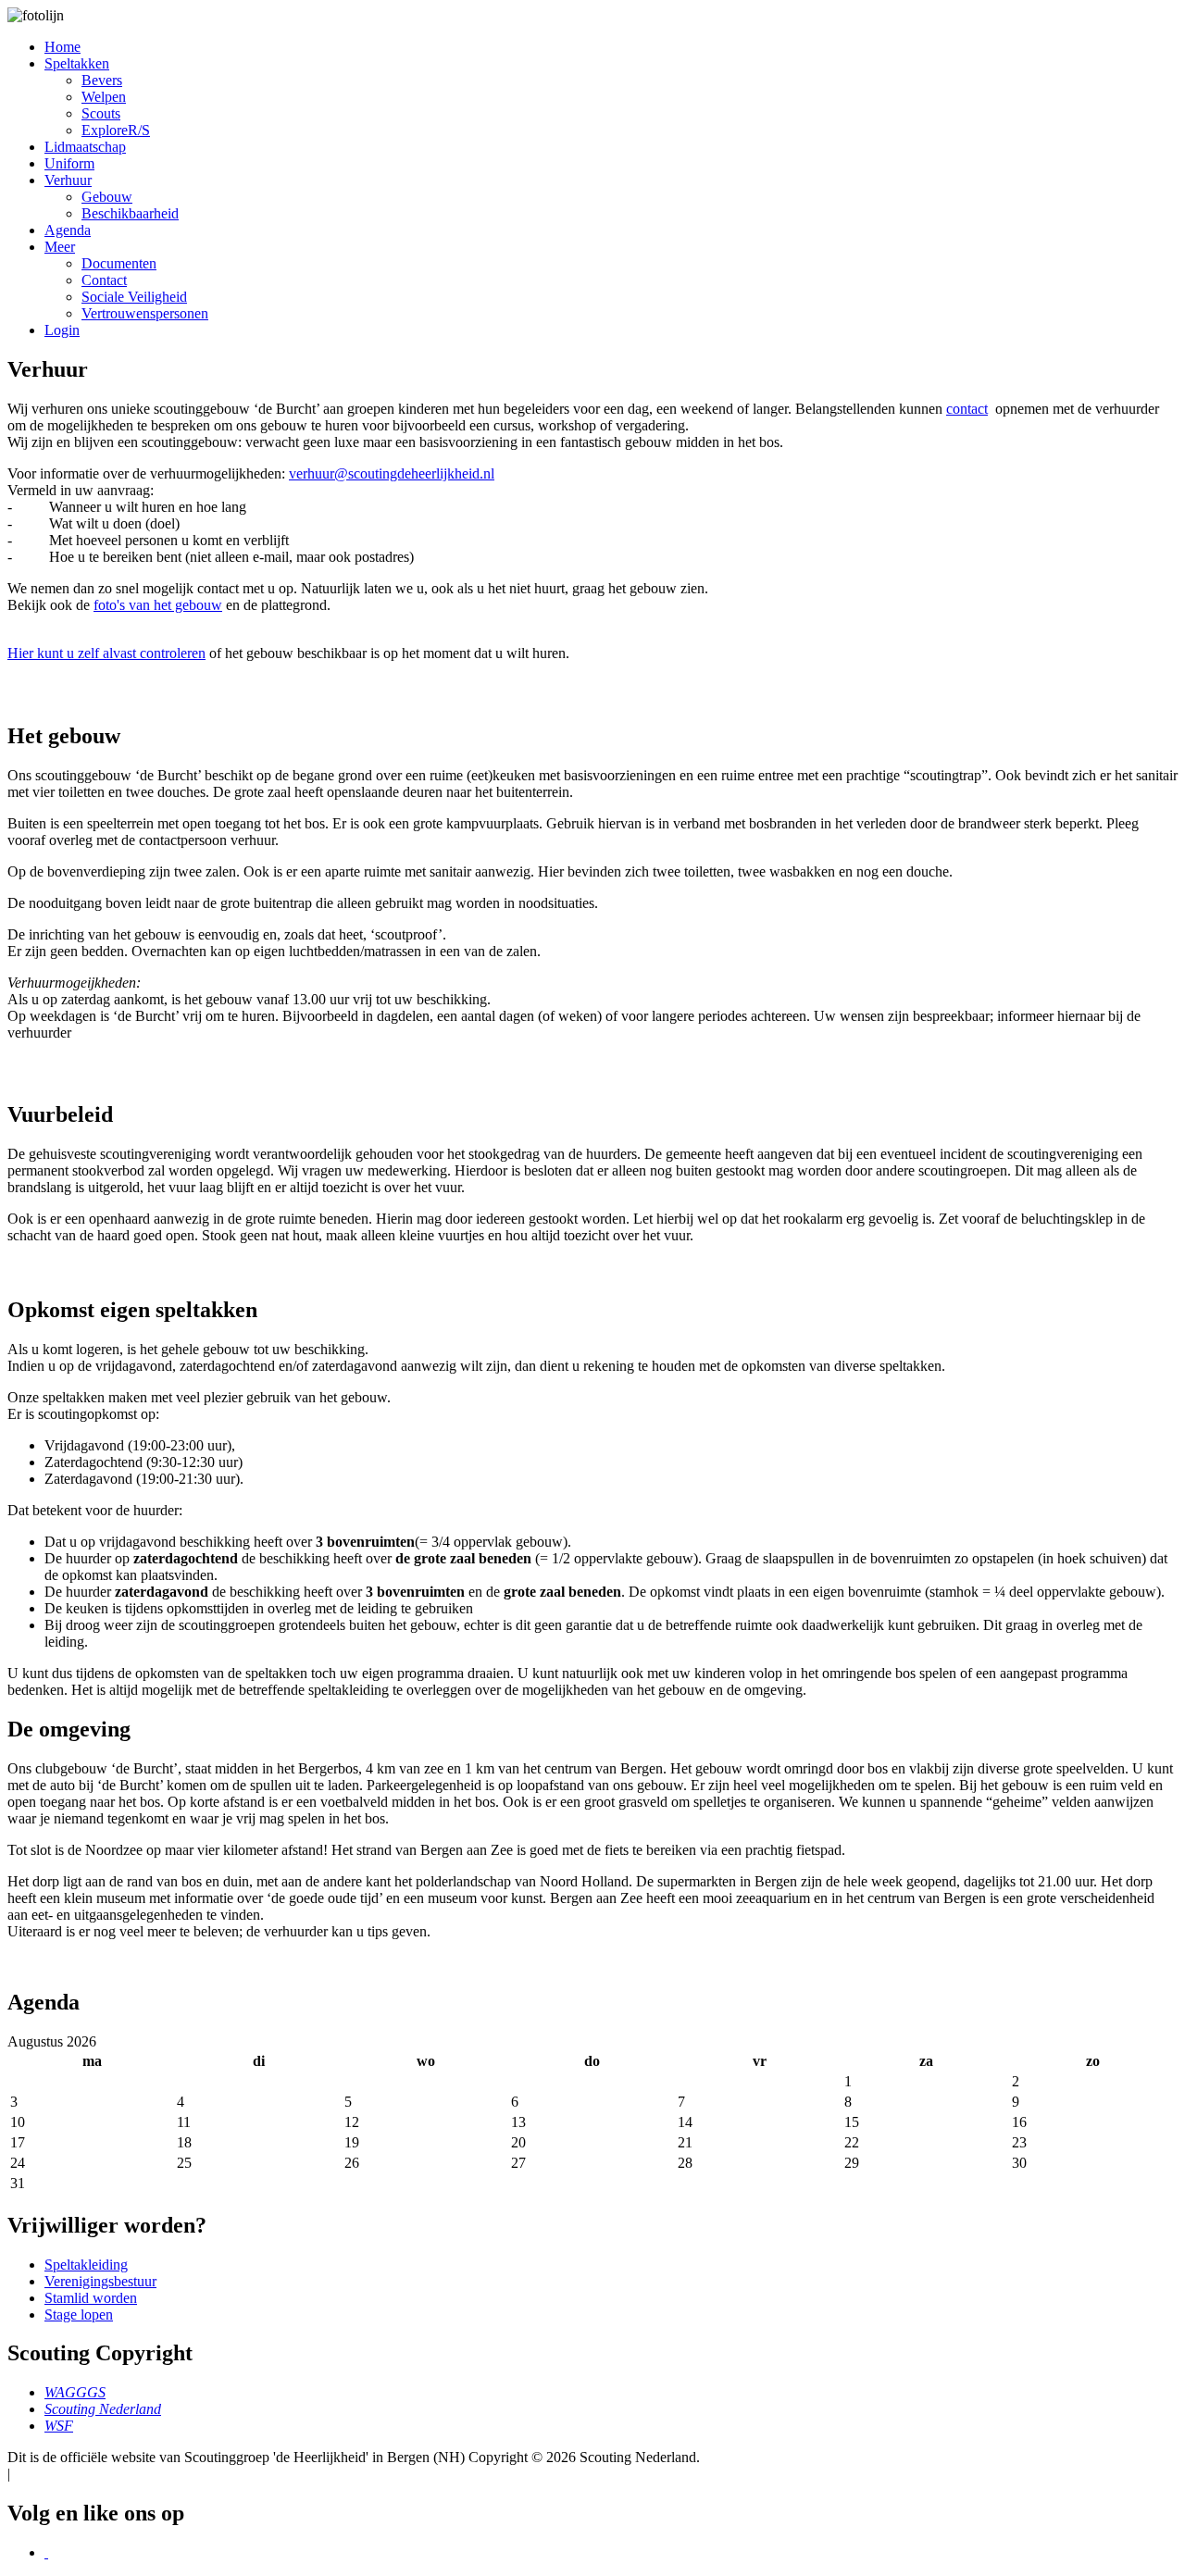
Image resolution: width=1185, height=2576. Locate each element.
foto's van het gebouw (158, 605)
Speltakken (77, 63)
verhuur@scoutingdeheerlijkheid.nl (392, 473)
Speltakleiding (86, 2265)
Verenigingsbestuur (100, 2281)
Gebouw (107, 197)
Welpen (104, 97)
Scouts (101, 113)
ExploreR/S (116, 130)
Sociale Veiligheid (134, 297)
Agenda (68, 230)
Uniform (69, 163)
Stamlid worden (91, 2298)
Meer (60, 247)
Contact (104, 280)
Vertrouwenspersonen (145, 313)
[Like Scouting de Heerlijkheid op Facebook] (46, 2552)
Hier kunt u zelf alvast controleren (106, 653)
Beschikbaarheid (130, 213)
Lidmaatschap (85, 147)
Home (62, 47)
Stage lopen (79, 2315)
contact (967, 409)
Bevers (102, 80)
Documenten (119, 263)
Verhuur (68, 180)
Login (62, 330)
